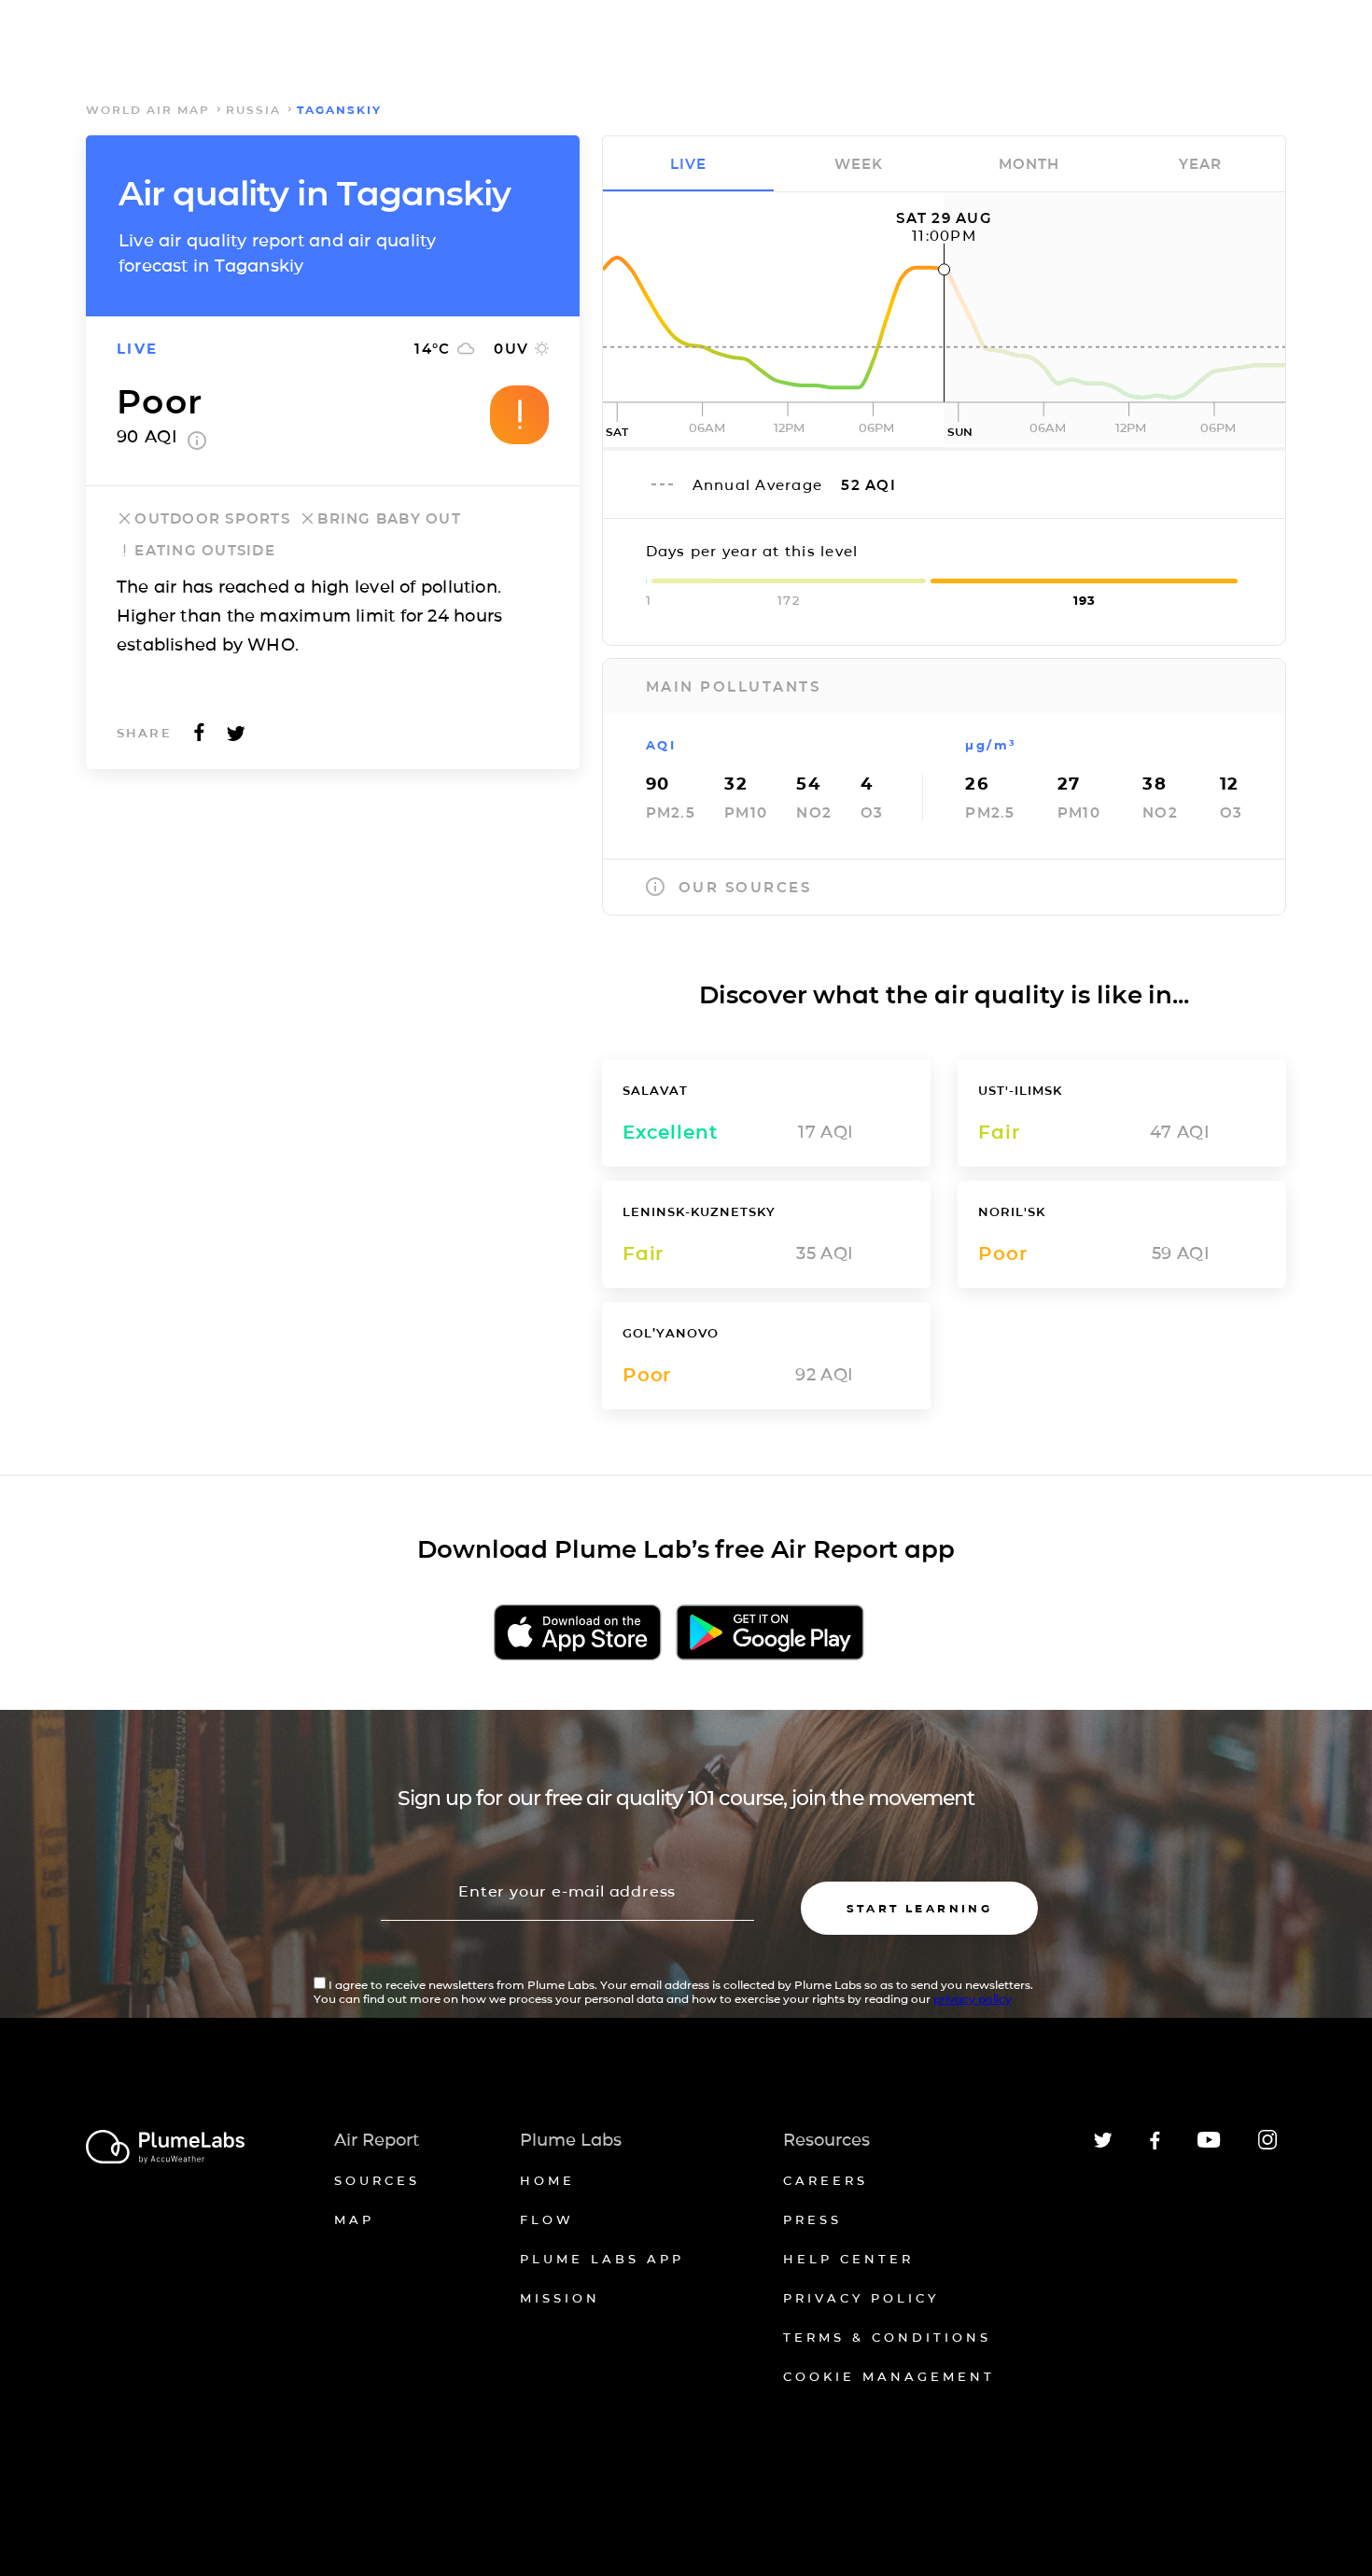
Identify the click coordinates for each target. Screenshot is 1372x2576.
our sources (745, 887)
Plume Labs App (602, 2259)
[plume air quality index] (197, 444)
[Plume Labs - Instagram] (1267, 2146)
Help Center (848, 2259)
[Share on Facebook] (199, 738)
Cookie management (889, 2376)
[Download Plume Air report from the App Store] (578, 1634)
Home (547, 2180)
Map (354, 2219)
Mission (560, 2298)
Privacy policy (861, 2298)
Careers (826, 2180)
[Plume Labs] (165, 2148)
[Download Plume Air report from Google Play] (770, 1634)
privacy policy (973, 1999)
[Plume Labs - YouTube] (1209, 2145)
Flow (547, 2219)
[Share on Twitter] (236, 738)
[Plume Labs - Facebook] (1155, 2146)
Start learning (920, 1908)
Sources (377, 2180)
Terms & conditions (887, 2337)
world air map (148, 110)
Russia (253, 110)
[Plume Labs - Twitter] (1103, 2144)
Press (812, 2219)
